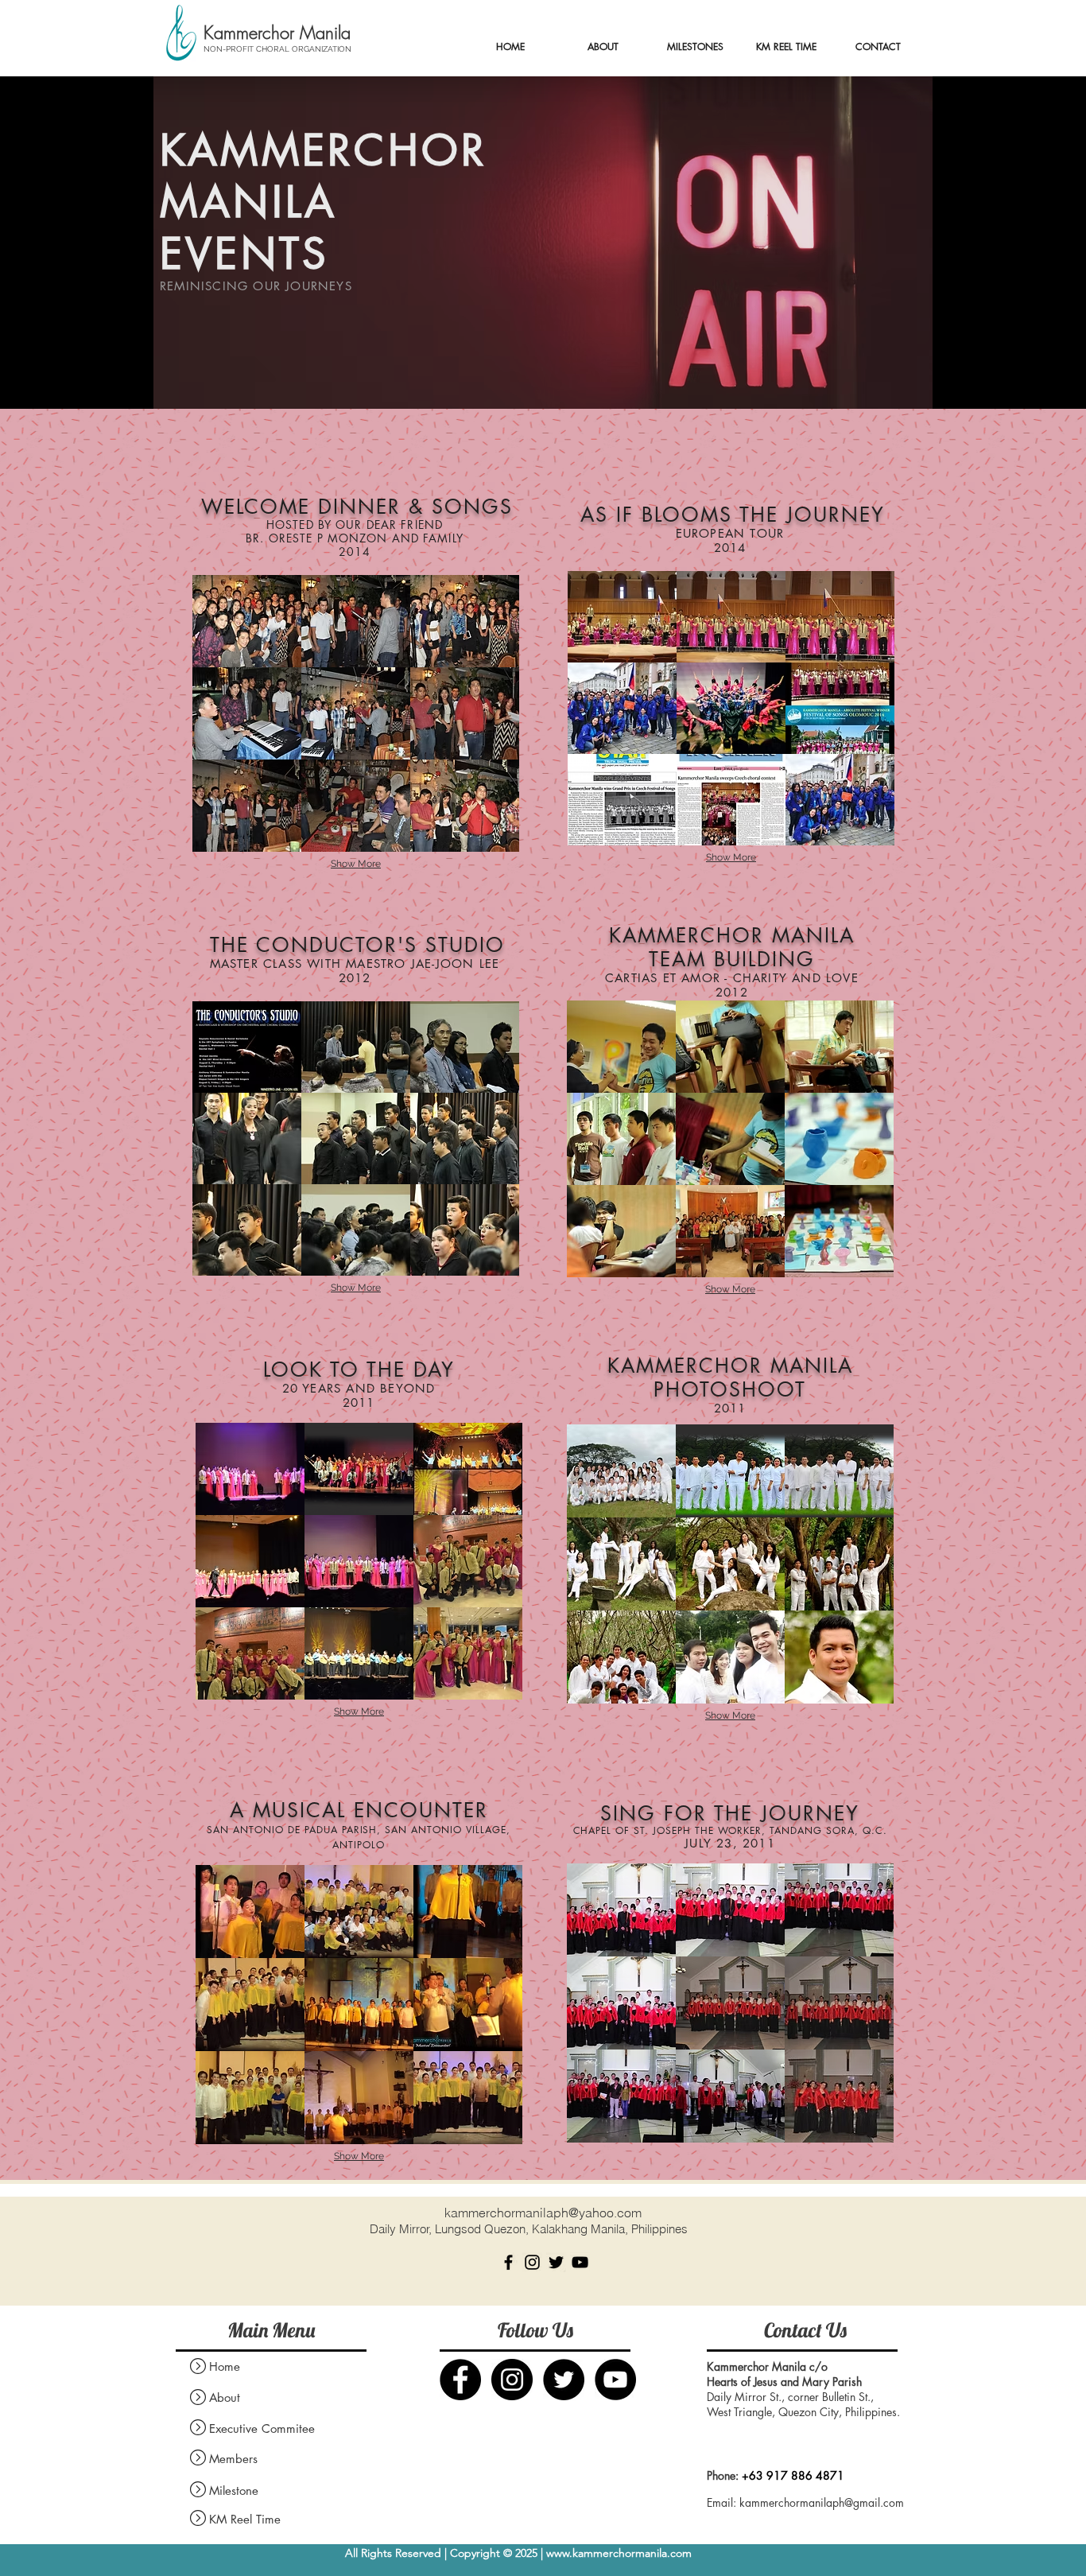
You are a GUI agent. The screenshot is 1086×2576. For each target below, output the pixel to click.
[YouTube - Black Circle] (615, 2380)
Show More (356, 864)
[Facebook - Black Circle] (460, 2380)
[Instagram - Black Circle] (512, 2380)
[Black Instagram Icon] (532, 2262)
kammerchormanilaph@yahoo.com (543, 2213)
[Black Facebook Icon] (508, 2262)
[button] (247, 621)
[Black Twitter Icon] (556, 2262)
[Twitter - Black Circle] (564, 2380)
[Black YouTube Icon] (580, 2262)
